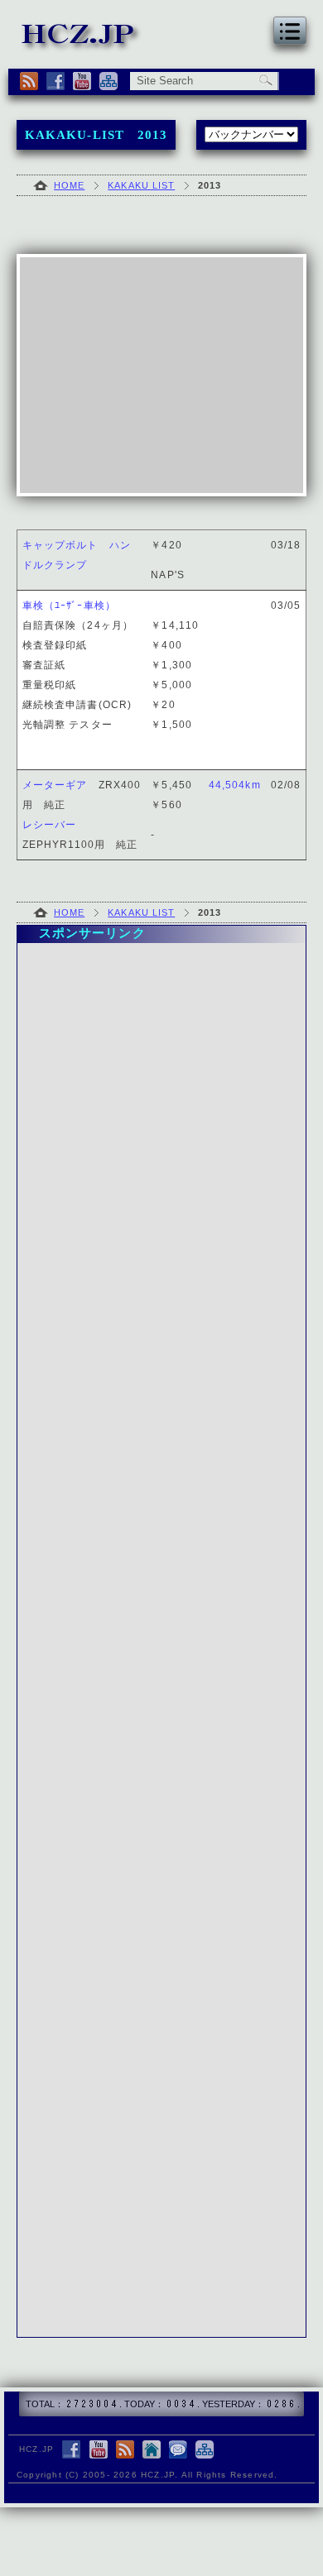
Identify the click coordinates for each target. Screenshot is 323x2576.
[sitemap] (108, 81)
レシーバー (49, 825)
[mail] (178, 2451)
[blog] (125, 2451)
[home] (152, 2451)
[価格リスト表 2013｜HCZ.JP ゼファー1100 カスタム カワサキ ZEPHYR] (82, 44)
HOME (69, 185)
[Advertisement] (161, 375)
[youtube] (82, 81)
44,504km (235, 785)
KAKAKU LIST (141, 185)
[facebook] (55, 81)
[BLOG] (29, 81)
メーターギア (55, 785)
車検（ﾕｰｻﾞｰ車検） (69, 606)
